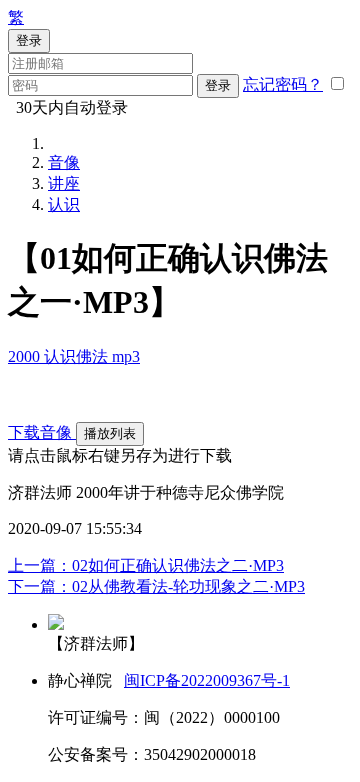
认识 (64, 204)
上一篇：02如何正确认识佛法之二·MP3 (146, 565)
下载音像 (42, 432)
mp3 (126, 356)
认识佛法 (78, 356)
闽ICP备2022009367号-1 (207, 680)
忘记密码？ (283, 84)
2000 (26, 356)
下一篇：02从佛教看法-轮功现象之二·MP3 (156, 586)
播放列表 (110, 433)
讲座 (64, 183)
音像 (64, 162)
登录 (218, 85)
